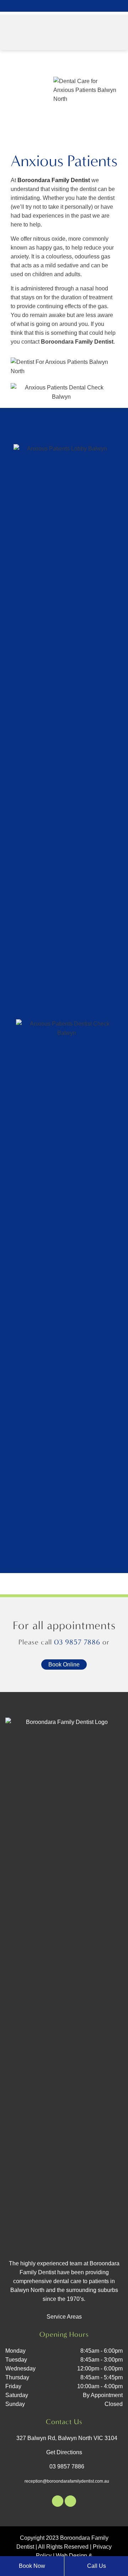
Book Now (32, 2566)
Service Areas (64, 2317)
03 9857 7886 (77, 1642)
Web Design (71, 2556)
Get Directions (64, 2452)
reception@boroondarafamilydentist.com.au (67, 2481)
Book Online (64, 1664)
